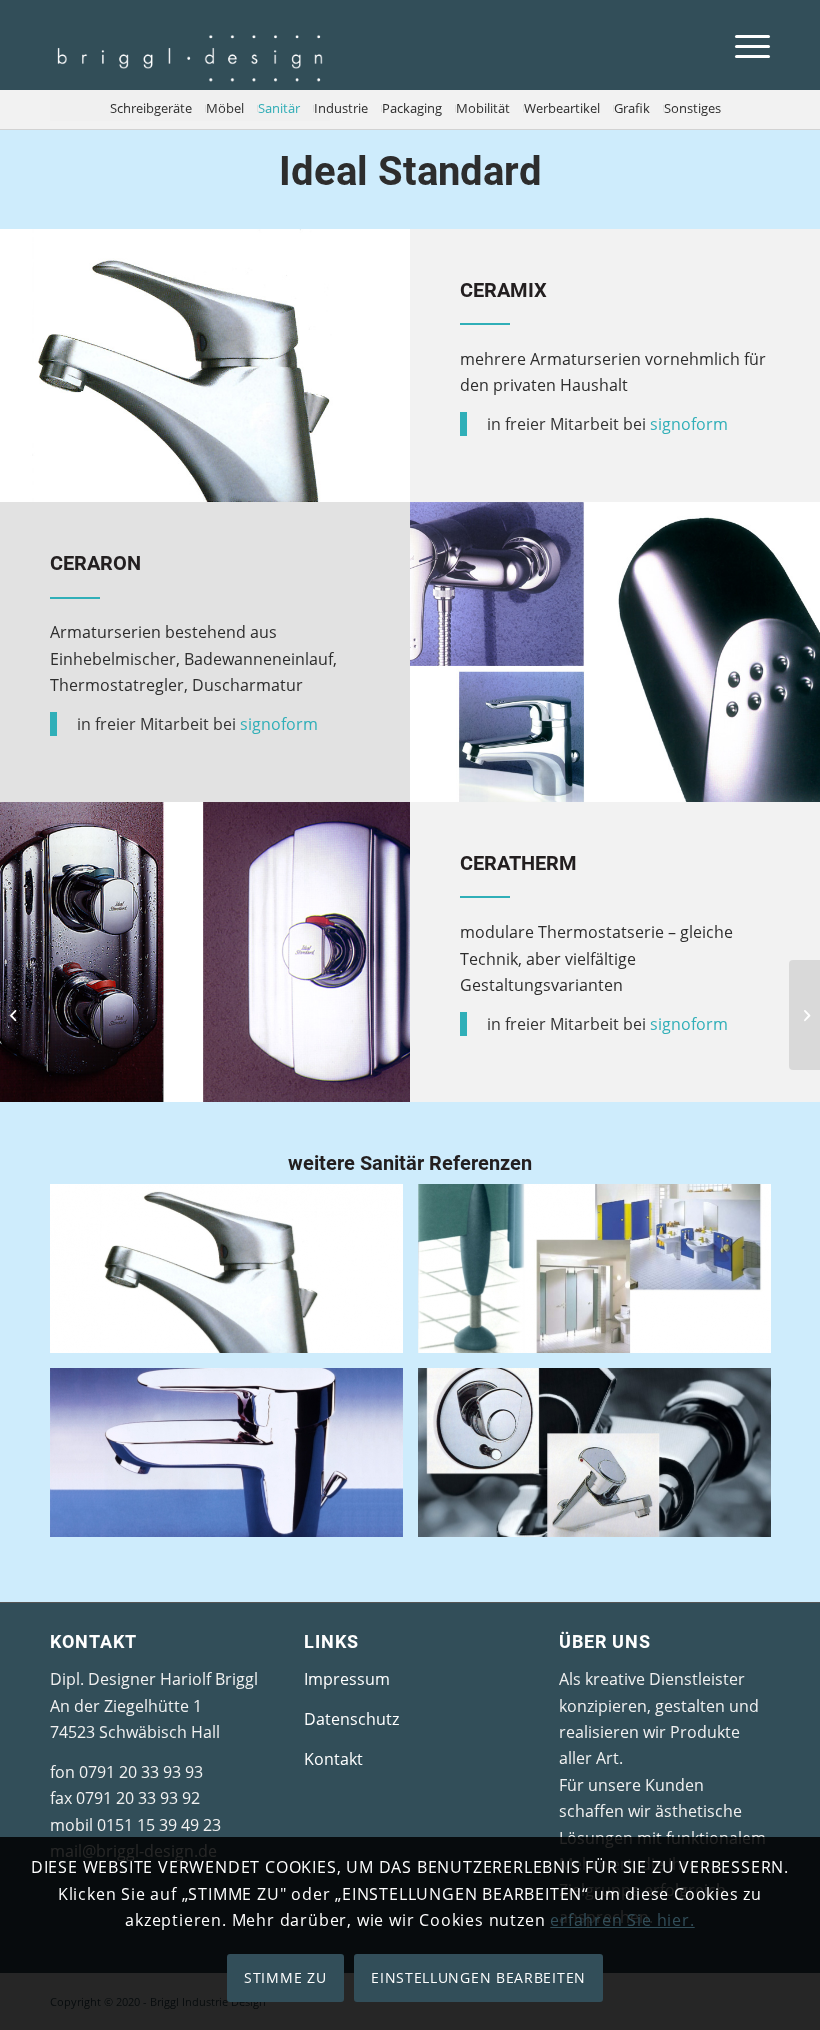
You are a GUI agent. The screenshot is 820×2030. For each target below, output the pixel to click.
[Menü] (742, 45)
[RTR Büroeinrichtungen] (15, 1015)
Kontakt (333, 1759)
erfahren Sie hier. (622, 1920)
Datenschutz (351, 1719)
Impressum (347, 1679)
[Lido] (804, 1015)
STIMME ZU (285, 1977)
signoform (689, 424)
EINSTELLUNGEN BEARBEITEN (478, 1977)
